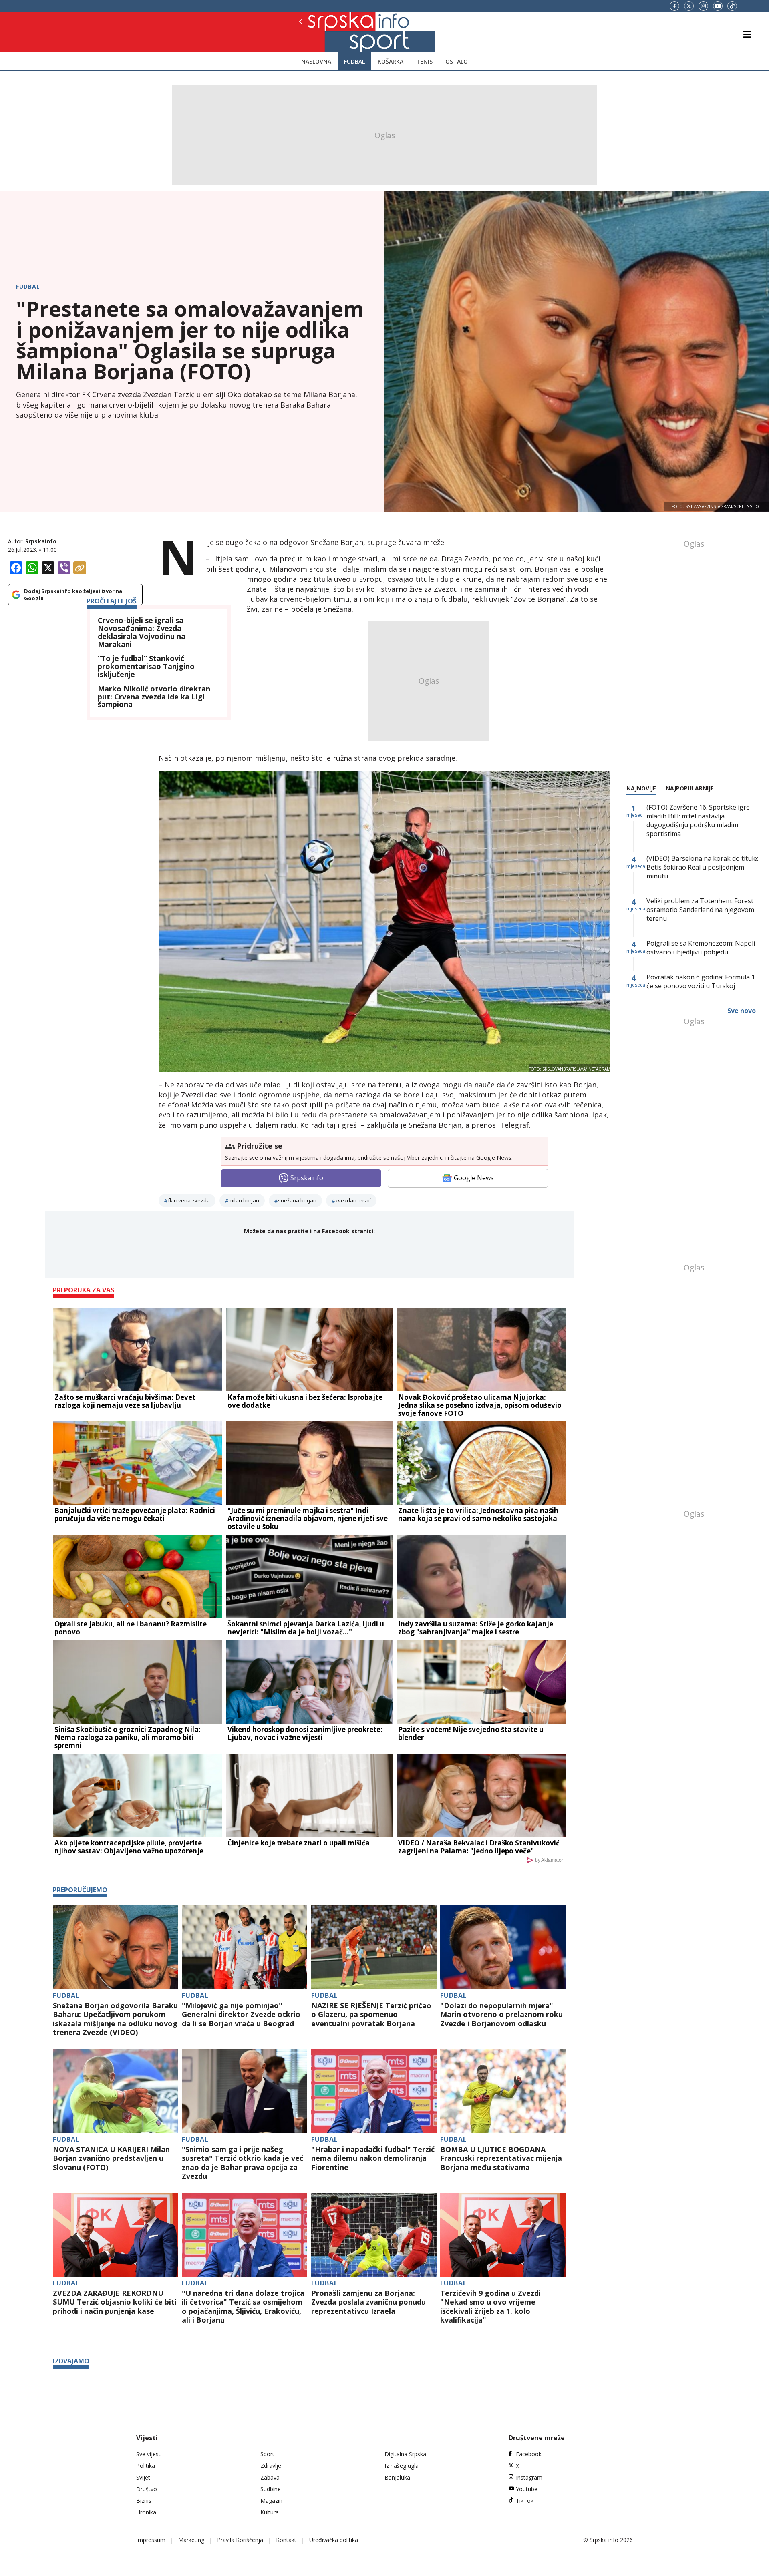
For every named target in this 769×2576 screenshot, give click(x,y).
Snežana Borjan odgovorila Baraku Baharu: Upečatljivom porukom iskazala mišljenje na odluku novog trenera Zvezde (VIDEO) (115, 2019)
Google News (474, 1178)
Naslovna (316, 61)
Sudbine (271, 2489)
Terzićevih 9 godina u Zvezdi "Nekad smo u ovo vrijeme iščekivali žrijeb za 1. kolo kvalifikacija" (490, 2307)
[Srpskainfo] (328, 32)
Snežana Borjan (297, 1200)
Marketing (191, 2540)
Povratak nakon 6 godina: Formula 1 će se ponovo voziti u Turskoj (701, 981)
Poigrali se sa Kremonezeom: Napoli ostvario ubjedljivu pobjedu (701, 948)
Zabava (270, 2477)
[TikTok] (732, 6)
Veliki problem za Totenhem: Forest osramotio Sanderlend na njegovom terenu (700, 910)
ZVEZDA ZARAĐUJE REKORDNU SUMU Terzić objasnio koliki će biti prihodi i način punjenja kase (115, 2302)
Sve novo (742, 1011)
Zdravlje (271, 2466)
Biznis (144, 2501)
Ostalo (457, 61)
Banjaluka (397, 2477)
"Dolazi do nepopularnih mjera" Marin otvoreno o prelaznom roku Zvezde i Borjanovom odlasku (501, 2015)
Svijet (143, 2477)
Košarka (391, 61)
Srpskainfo (41, 541)
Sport (267, 2454)
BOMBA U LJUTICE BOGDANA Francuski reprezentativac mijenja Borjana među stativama (501, 2158)
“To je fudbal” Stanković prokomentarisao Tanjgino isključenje (146, 666)
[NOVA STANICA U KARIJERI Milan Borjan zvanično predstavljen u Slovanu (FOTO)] (116, 2091)
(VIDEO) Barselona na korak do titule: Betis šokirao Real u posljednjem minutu (702, 867)
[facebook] (674, 6)
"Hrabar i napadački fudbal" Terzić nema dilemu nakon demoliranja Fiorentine (373, 2158)
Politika (146, 2466)
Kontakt (286, 2540)
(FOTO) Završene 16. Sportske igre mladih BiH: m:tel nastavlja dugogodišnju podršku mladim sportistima (698, 820)
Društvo (147, 2489)
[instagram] (703, 6)
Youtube (527, 2489)
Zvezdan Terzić (353, 1200)
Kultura (270, 2512)
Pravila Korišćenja (240, 2540)
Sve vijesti (149, 2454)
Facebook (529, 2454)
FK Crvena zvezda (189, 1200)
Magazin (271, 2501)
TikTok (525, 2501)
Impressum (151, 2540)
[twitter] (689, 6)
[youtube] (718, 6)
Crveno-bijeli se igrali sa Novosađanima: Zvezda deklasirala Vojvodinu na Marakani (142, 632)
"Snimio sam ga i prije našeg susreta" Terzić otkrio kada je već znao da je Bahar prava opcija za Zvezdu (243, 2163)
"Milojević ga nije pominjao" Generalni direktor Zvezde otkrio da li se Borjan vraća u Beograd (241, 2015)
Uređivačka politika (334, 2540)
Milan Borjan (244, 1200)
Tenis (424, 61)
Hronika (146, 2512)
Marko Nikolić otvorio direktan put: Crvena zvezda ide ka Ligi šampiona (154, 697)
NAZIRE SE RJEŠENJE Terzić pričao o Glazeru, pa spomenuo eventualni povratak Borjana (371, 2015)
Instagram (529, 2477)
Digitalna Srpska (405, 2454)
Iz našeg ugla (402, 2466)
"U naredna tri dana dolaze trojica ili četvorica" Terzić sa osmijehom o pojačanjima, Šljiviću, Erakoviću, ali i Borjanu (243, 2307)
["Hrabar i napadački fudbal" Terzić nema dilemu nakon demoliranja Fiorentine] (374, 2091)
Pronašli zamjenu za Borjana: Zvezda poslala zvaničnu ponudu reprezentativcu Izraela (368, 2302)
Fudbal (354, 61)
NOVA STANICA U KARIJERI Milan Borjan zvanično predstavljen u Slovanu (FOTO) (111, 2158)
